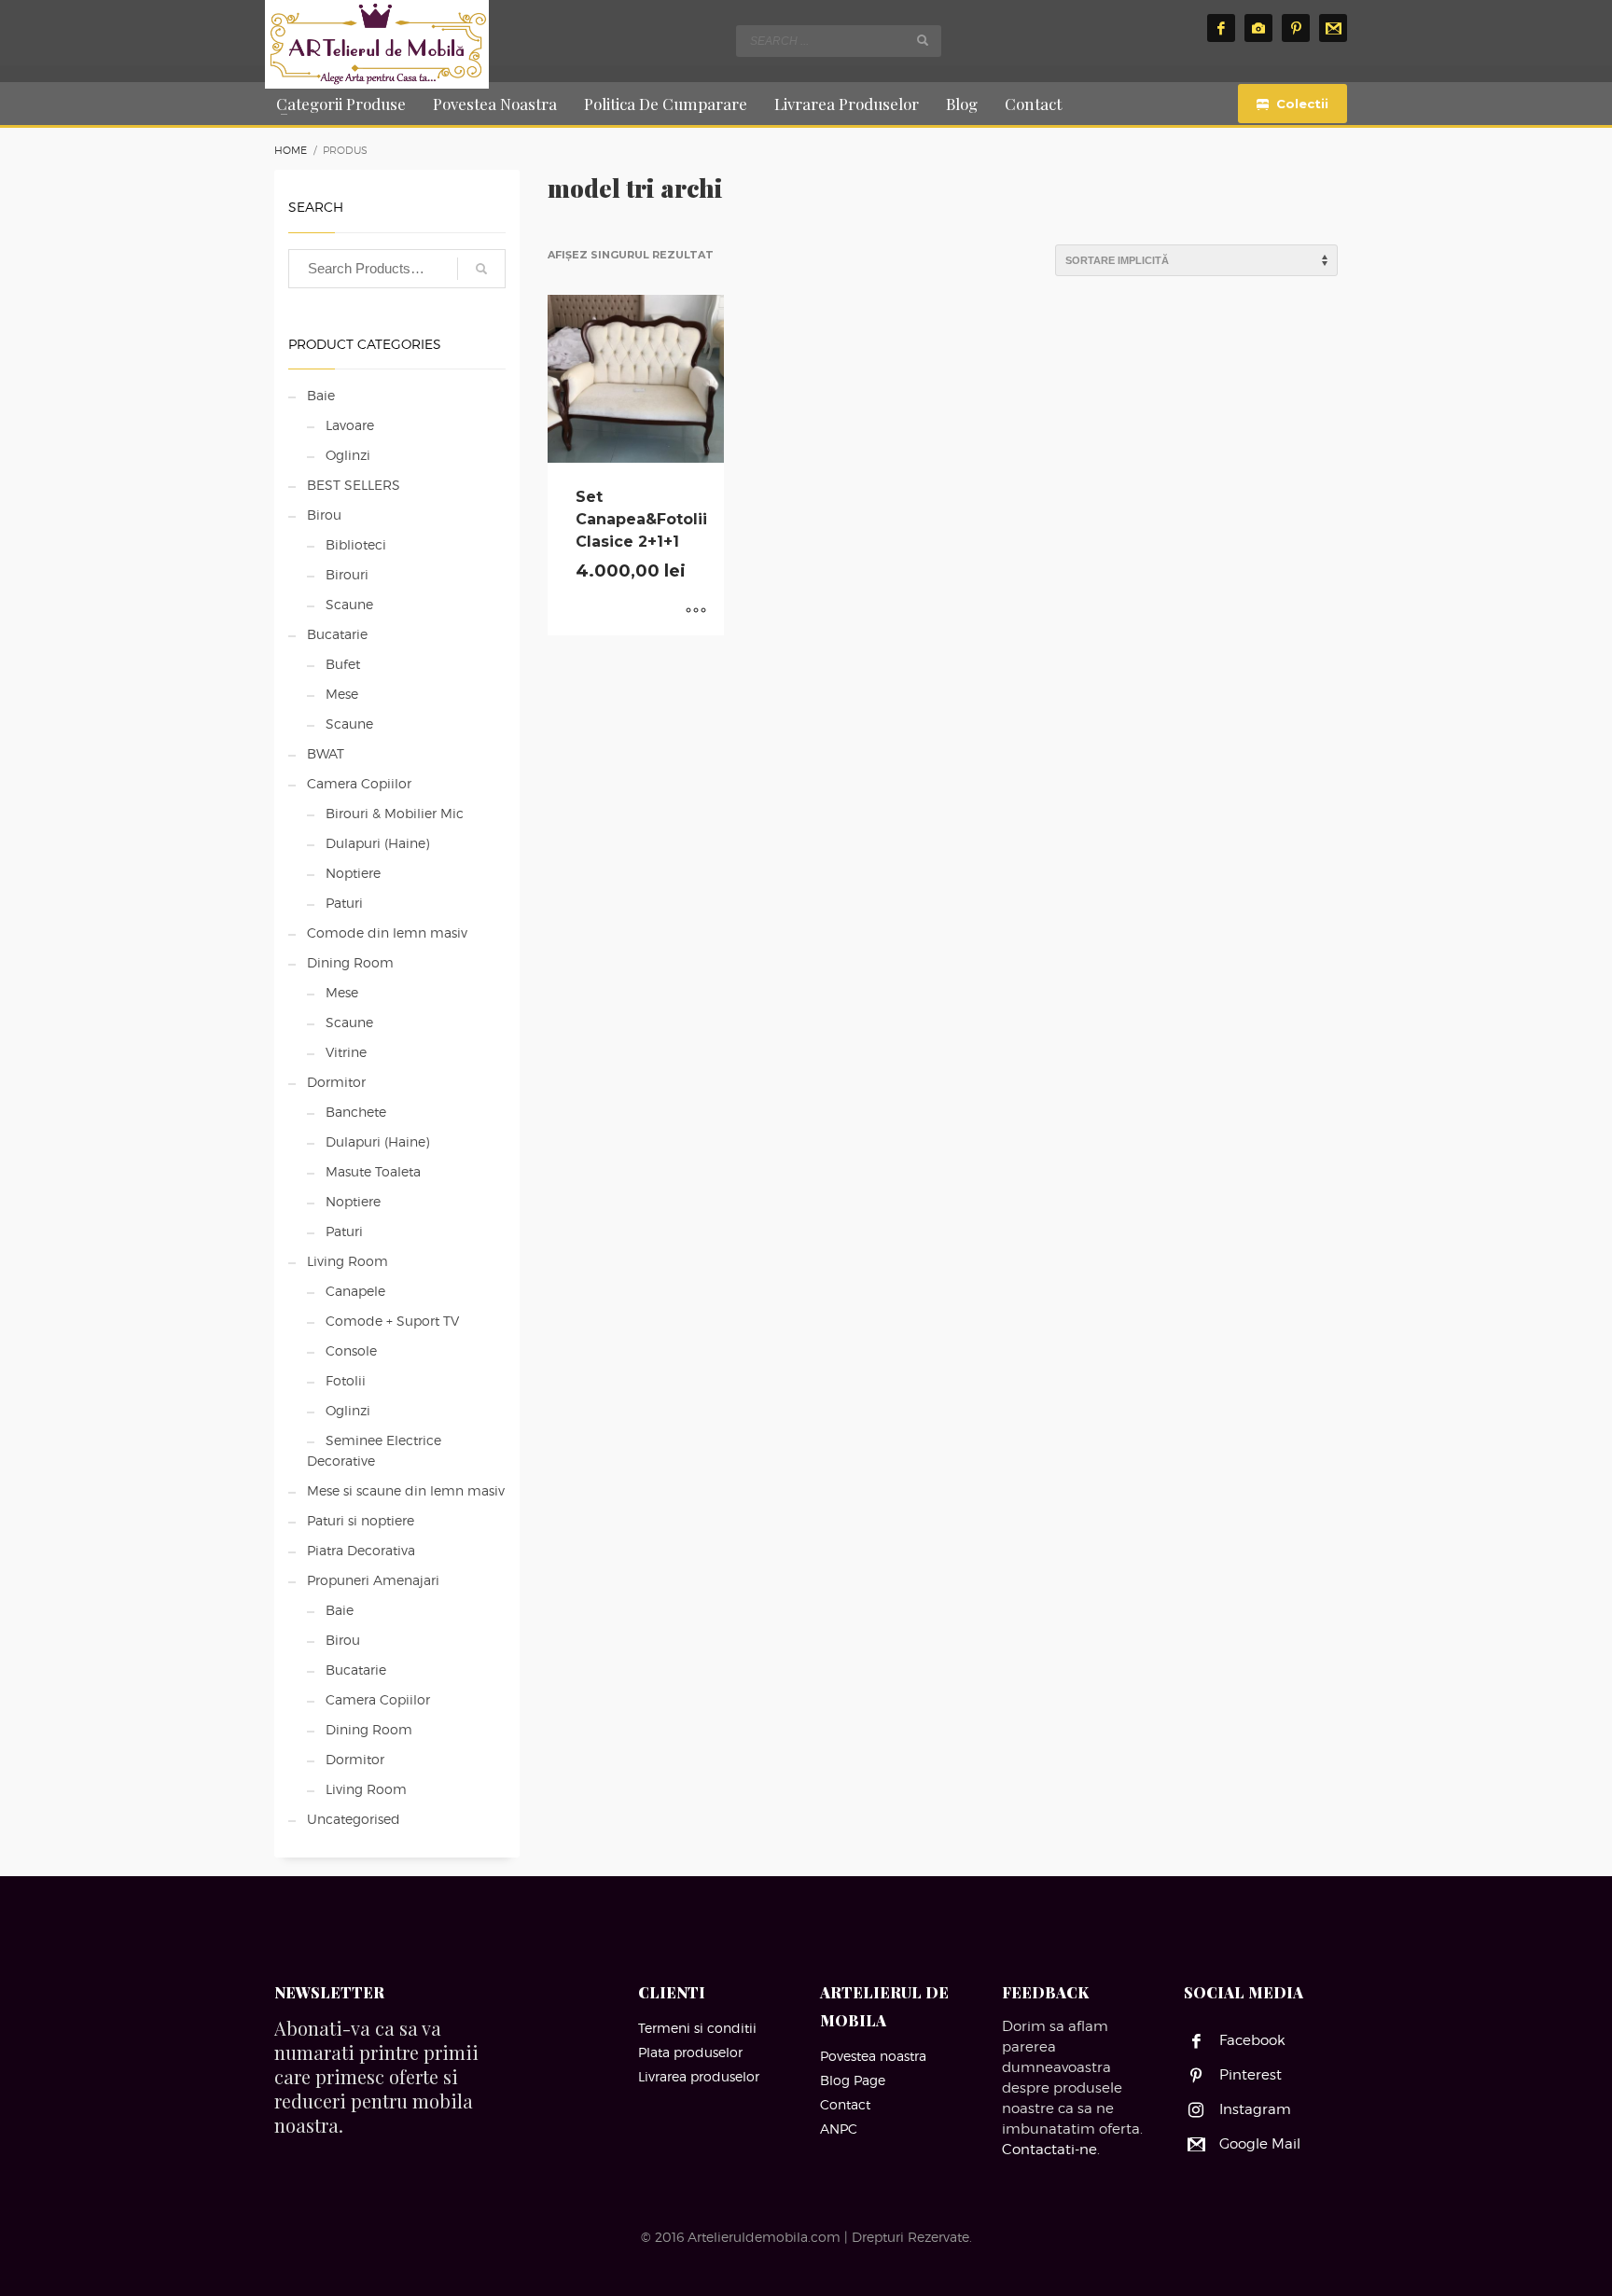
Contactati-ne (1049, 2150)
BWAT (326, 753)
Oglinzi (348, 455)
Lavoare (350, 425)
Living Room (347, 1261)
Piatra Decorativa (361, 1550)
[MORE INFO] (696, 612)
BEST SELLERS (354, 485)
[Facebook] (1221, 28)
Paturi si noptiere (361, 1520)
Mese (342, 694)
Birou (324, 515)
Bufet (343, 664)
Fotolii (346, 1380)
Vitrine (346, 1052)
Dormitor (336, 1082)
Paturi (344, 903)
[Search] (481, 269)
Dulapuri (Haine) (377, 843)
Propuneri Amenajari (373, 1580)
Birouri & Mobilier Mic (395, 813)
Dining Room (350, 962)
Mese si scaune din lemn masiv (406, 1490)
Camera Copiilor (359, 783)
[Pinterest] (1296, 28)
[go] (923, 40)
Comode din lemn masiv (387, 932)
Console (351, 1350)
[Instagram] (1258, 28)
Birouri (347, 574)
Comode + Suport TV (392, 1321)
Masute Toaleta (373, 1171)
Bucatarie (337, 634)
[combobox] (839, 41)
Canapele (355, 1291)
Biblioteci (356, 544)
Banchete (356, 1112)
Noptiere (353, 873)
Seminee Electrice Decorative (374, 1450)
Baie (321, 395)
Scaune (349, 604)
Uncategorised (354, 1819)
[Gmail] (1333, 28)
